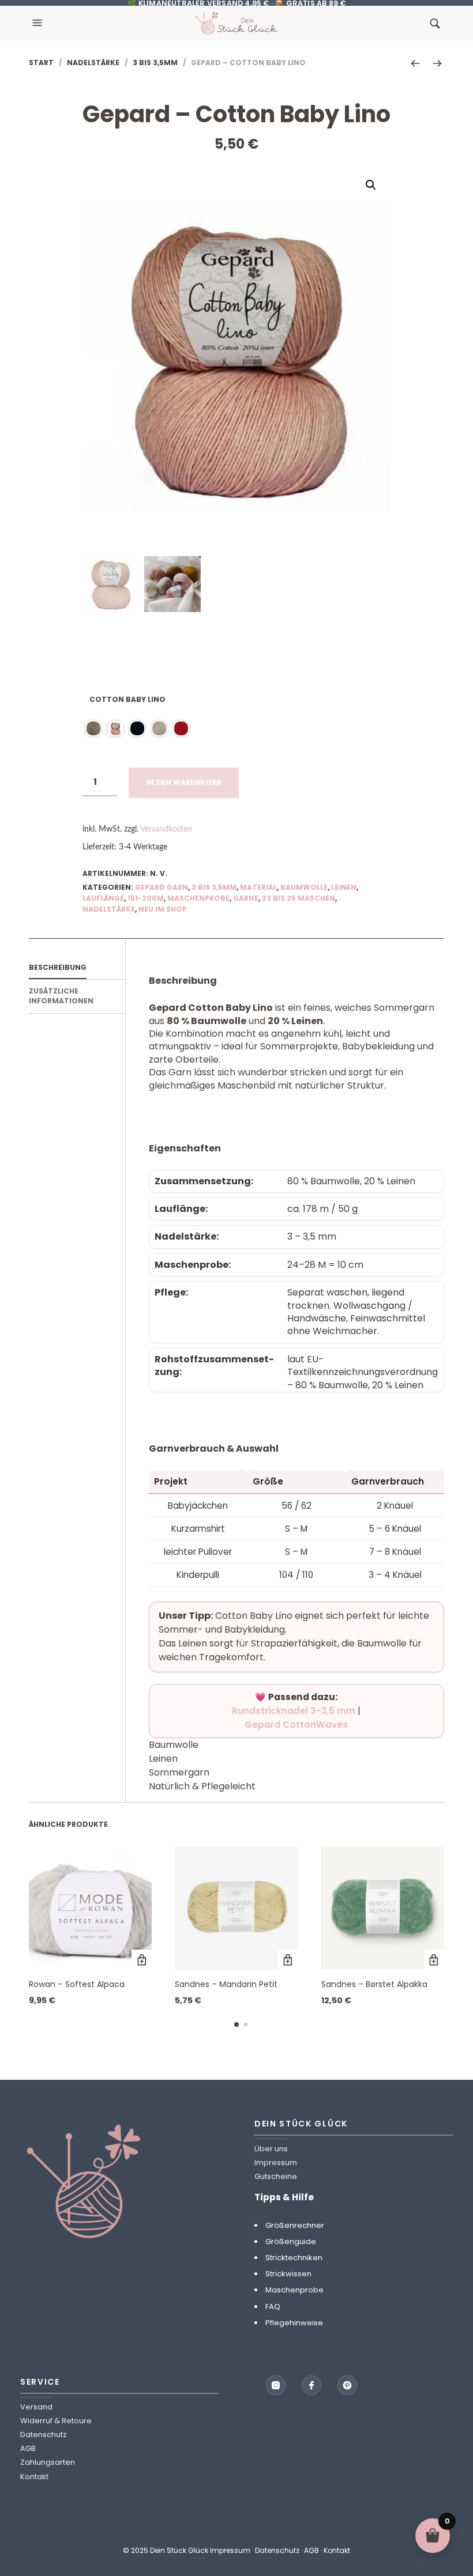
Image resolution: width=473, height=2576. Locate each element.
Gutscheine (276, 2177)
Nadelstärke (93, 63)
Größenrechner (295, 2225)
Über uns (271, 2149)
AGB (28, 2449)
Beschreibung (58, 967)
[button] (39, 23)
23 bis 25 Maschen (299, 898)
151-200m (146, 898)
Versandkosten (166, 829)
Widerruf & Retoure (56, 2421)
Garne (246, 898)
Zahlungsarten (48, 2463)
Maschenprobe (198, 898)
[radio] (93, 728)
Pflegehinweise (294, 2323)
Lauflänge (103, 898)
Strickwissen (288, 2274)
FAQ (273, 2307)
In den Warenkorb (184, 782)
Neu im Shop (163, 909)
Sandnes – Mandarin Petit (226, 1984)
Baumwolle (304, 887)
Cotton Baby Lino (127, 699)
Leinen (344, 887)
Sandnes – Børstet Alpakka (374, 1984)
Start (41, 63)
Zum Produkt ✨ (142, 1960)
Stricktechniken (294, 2258)
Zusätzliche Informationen (61, 996)
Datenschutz (44, 2435)
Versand (36, 2407)
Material (258, 887)
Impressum (276, 2163)
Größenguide (291, 2241)
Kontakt (34, 2477)
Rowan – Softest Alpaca (77, 1984)
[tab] (77, 968)
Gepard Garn (162, 887)
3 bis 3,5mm (155, 63)
